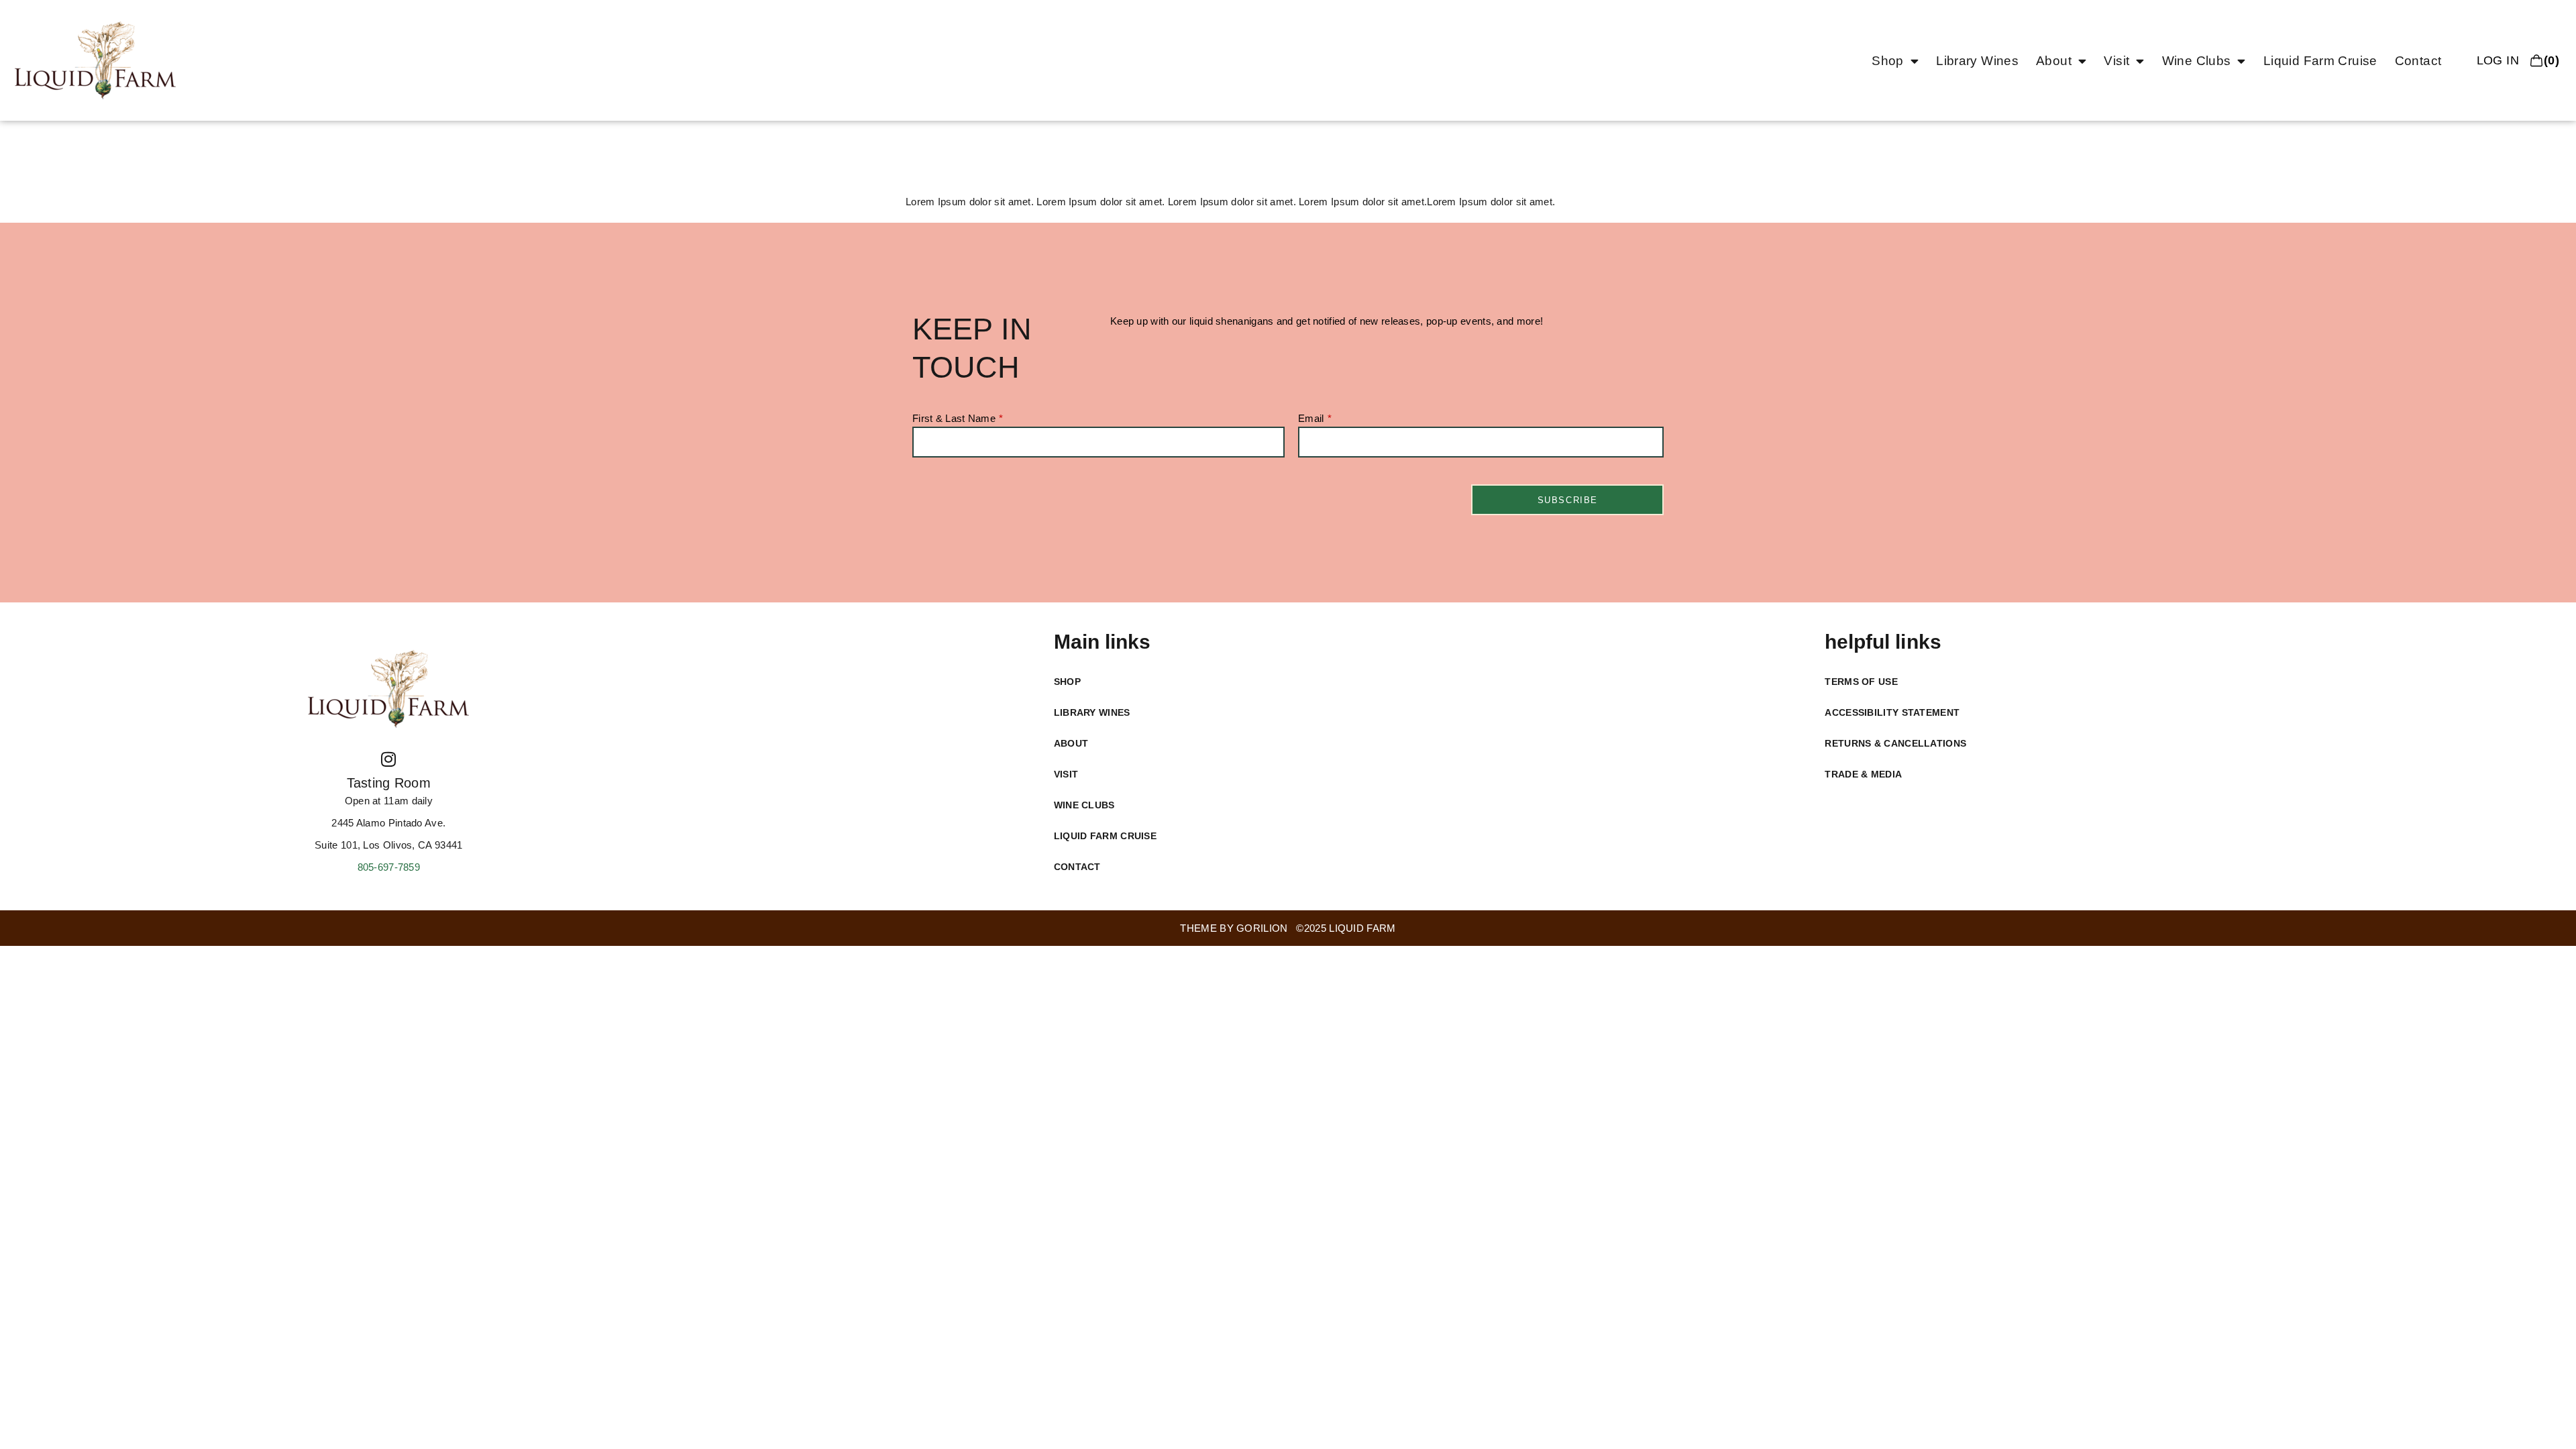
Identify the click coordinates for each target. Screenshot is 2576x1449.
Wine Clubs (2197, 61)
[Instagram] (388, 759)
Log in (2498, 60)
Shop (1888, 61)
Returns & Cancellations (1895, 743)
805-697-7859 (389, 867)
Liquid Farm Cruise (2320, 61)
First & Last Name (954, 419)
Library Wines (1977, 61)
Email (1311, 419)
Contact (2418, 61)
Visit (2116, 61)
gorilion (1262, 928)
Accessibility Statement (1892, 712)
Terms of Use (1861, 682)
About (2054, 61)
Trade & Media (1863, 774)
